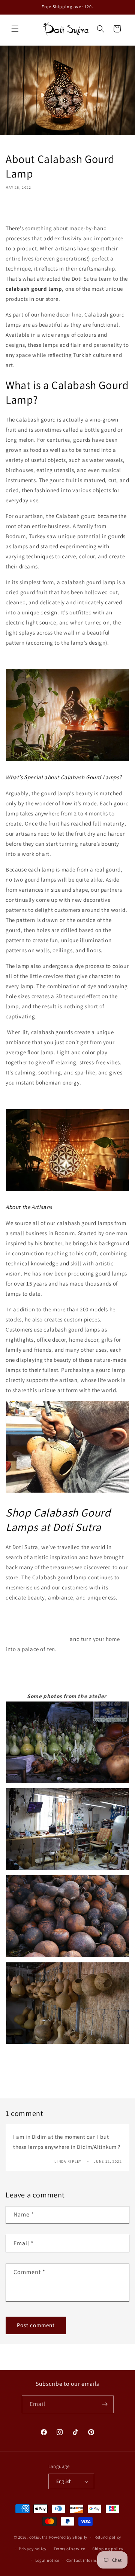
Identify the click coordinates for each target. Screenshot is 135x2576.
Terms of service (69, 2549)
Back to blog (73, 2073)
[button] (15, 29)
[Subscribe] (105, 2404)
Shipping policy (108, 2549)
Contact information (87, 2560)
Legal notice (47, 2560)
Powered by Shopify (68, 2537)
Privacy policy (33, 2549)
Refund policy (108, 2537)
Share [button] (20, 209)
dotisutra (39, 2537)
